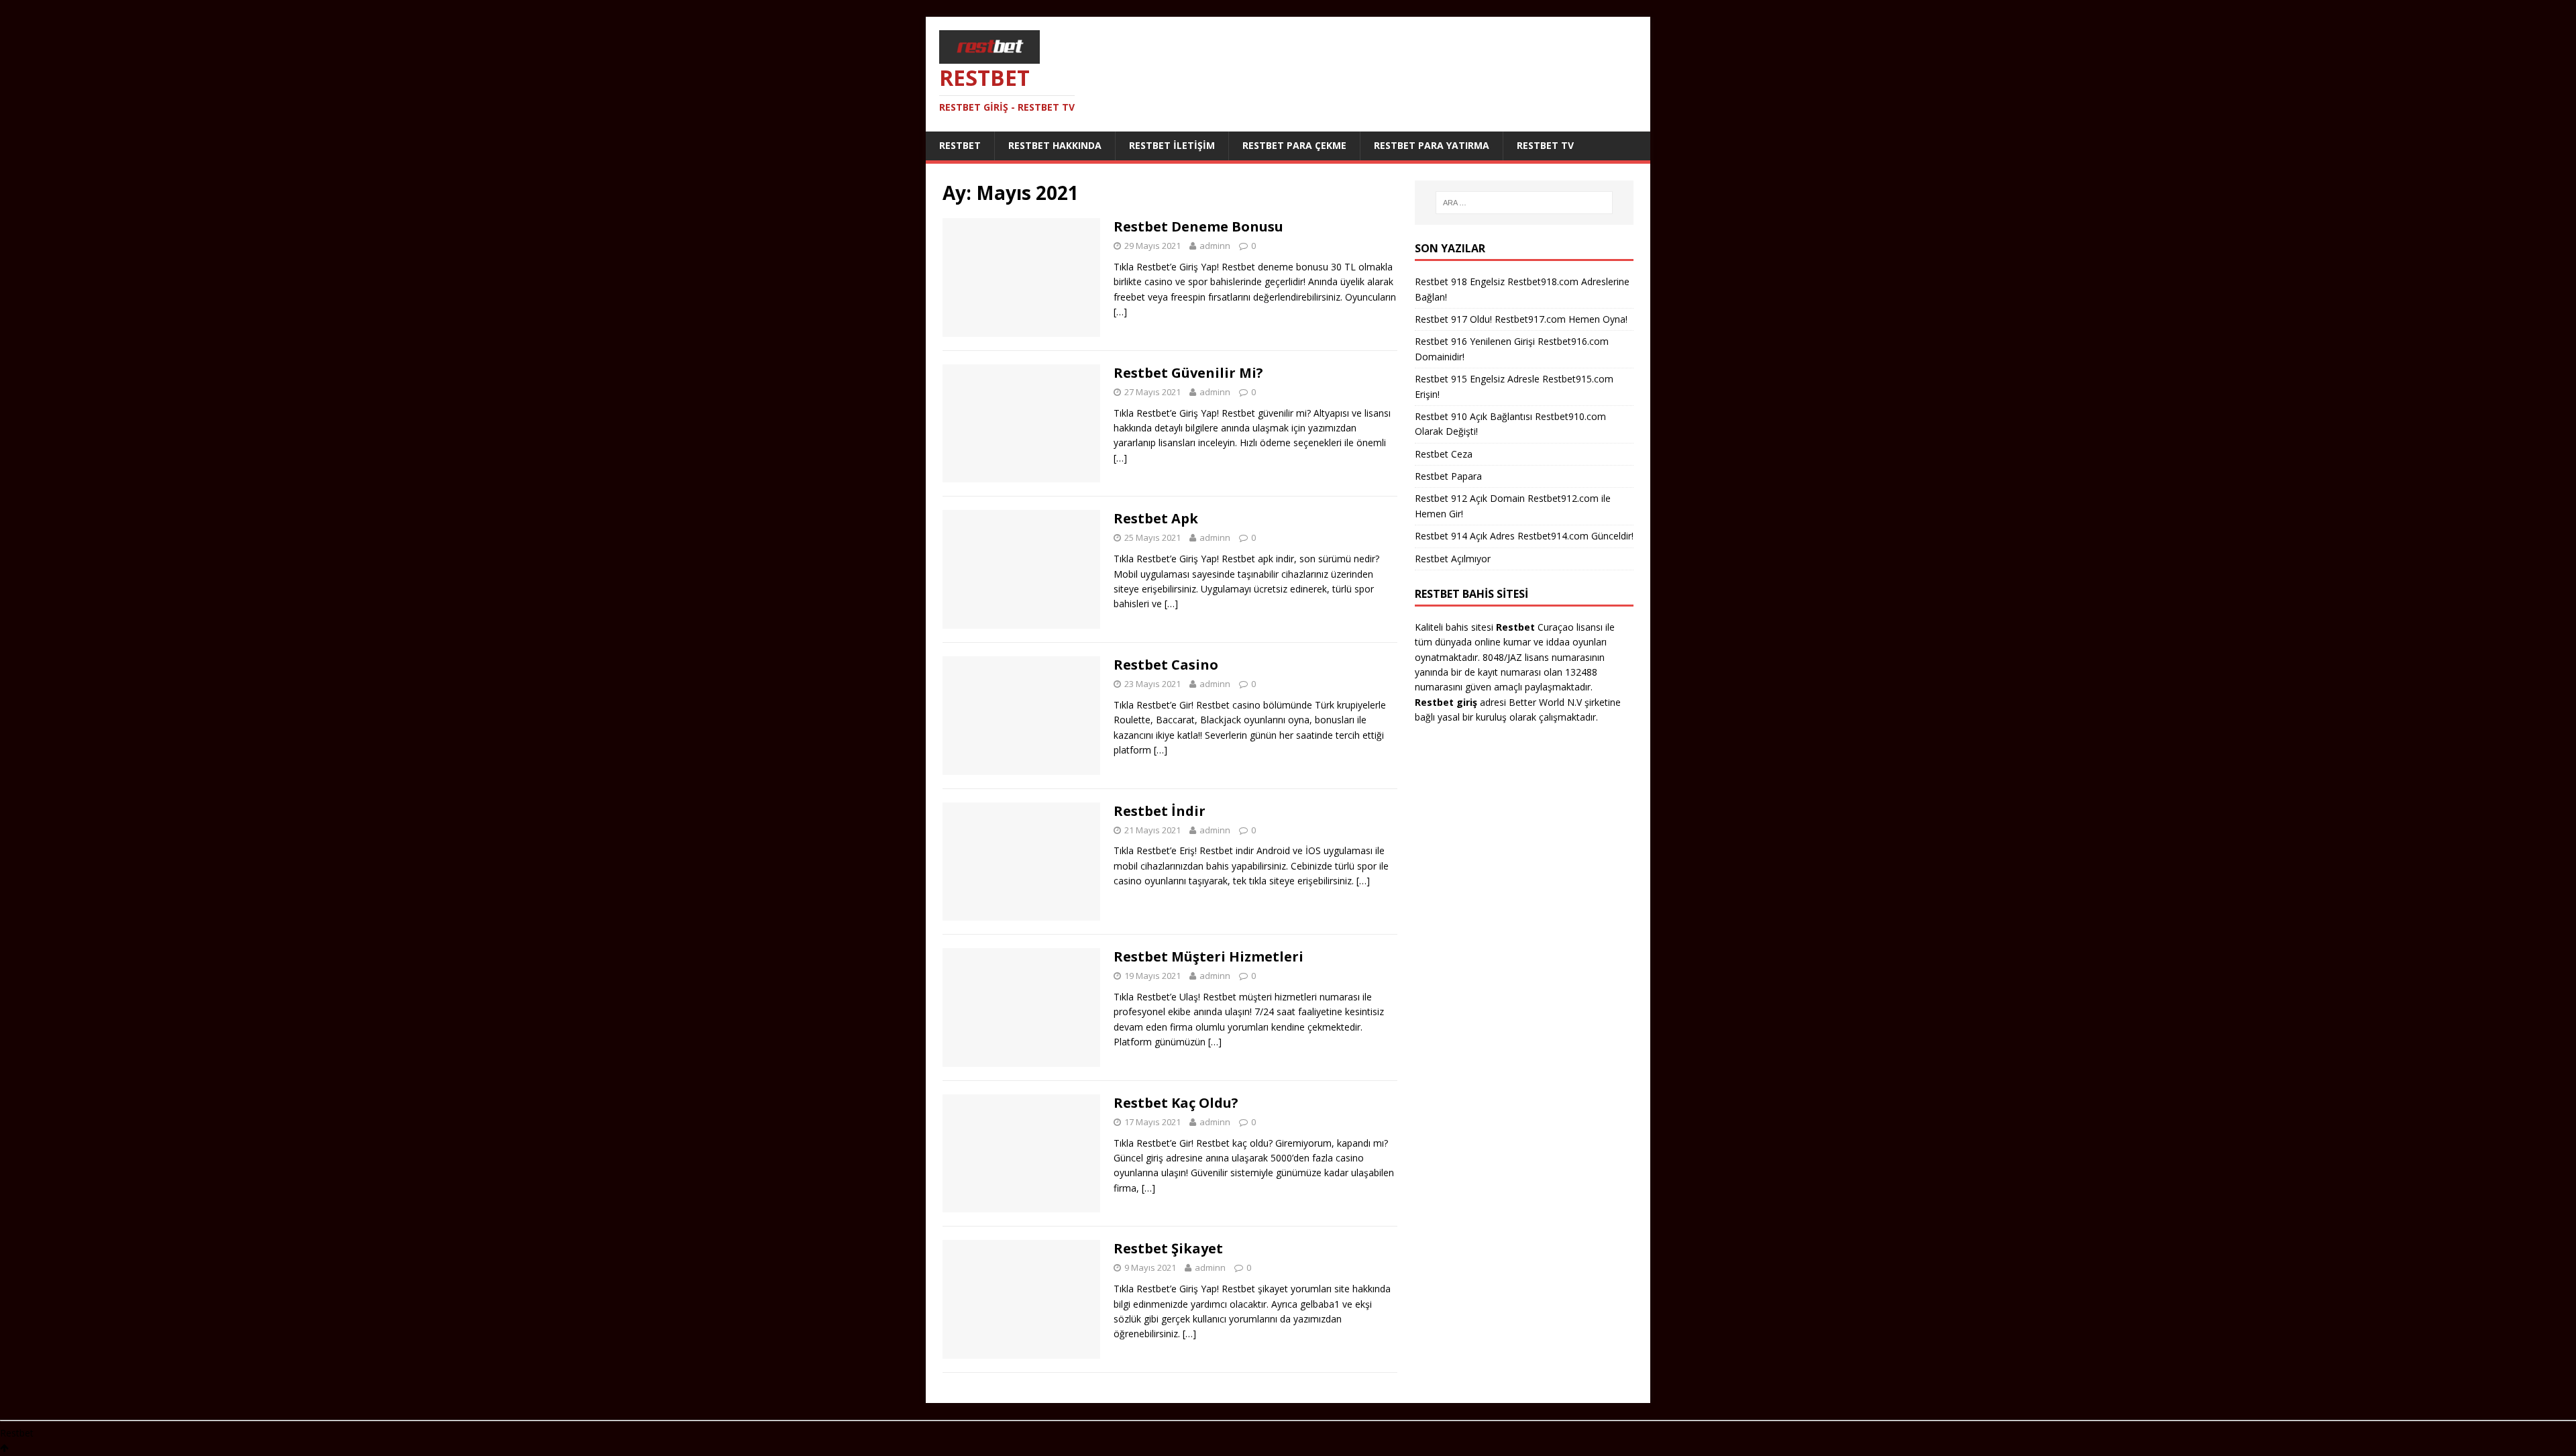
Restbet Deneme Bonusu (1198, 226)
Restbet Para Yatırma (1432, 145)
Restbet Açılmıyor (1453, 559)
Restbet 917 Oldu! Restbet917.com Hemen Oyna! (1521, 319)
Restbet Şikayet (1168, 1248)
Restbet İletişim (1172, 145)
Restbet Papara (1448, 476)
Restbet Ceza (1444, 454)
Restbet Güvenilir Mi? (1188, 373)
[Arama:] (1524, 203)
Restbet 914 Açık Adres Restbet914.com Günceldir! (1524, 536)
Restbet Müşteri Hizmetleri (1209, 956)
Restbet (960, 145)
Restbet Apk (1156, 518)
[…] (1120, 312)
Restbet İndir (1160, 811)
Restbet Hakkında (1055, 145)
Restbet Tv (1545, 145)
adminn (1215, 246)
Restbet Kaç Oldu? (1176, 1103)
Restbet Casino (1166, 665)
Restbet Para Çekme (1294, 145)
